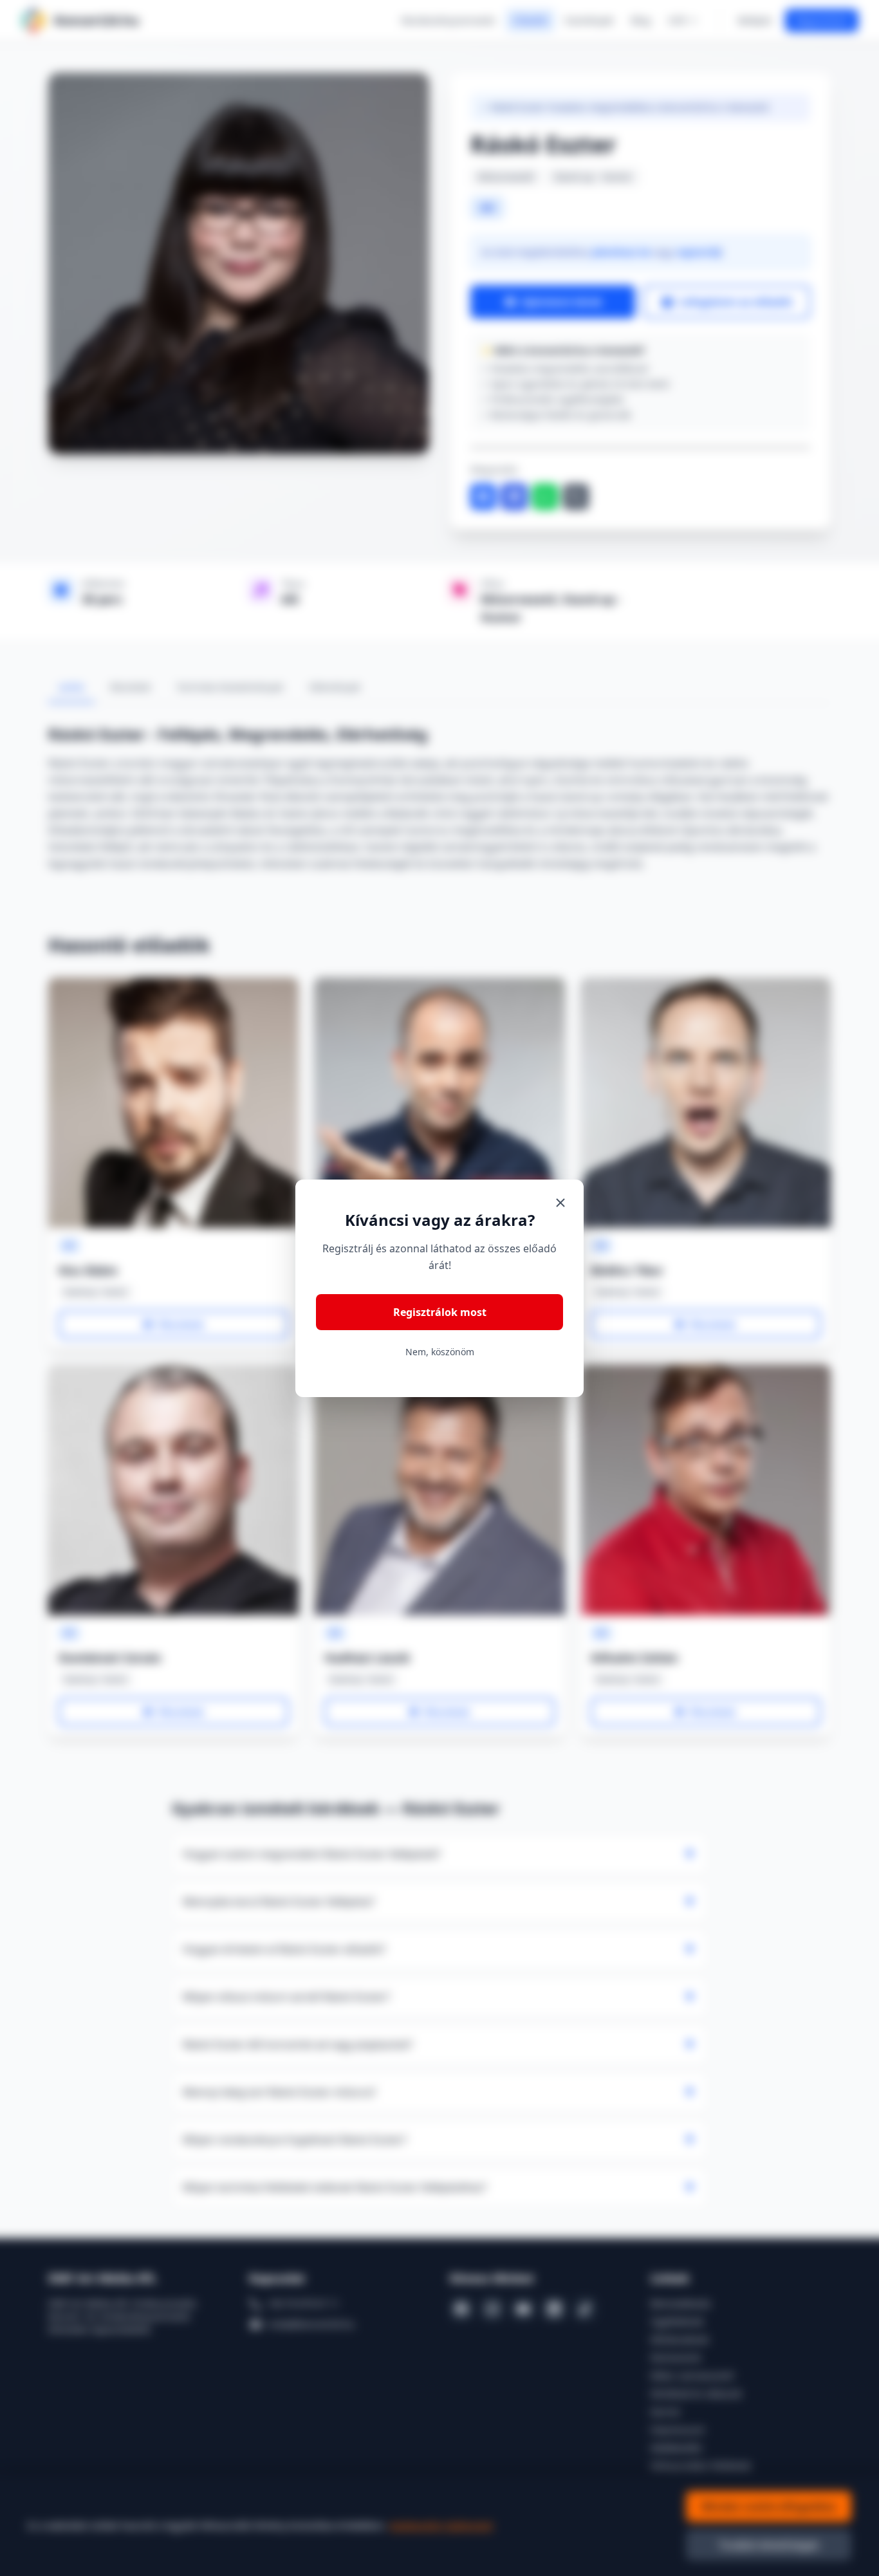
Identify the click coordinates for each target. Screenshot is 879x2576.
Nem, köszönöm (440, 1352)
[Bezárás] (560, 1203)
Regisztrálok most (440, 1312)
